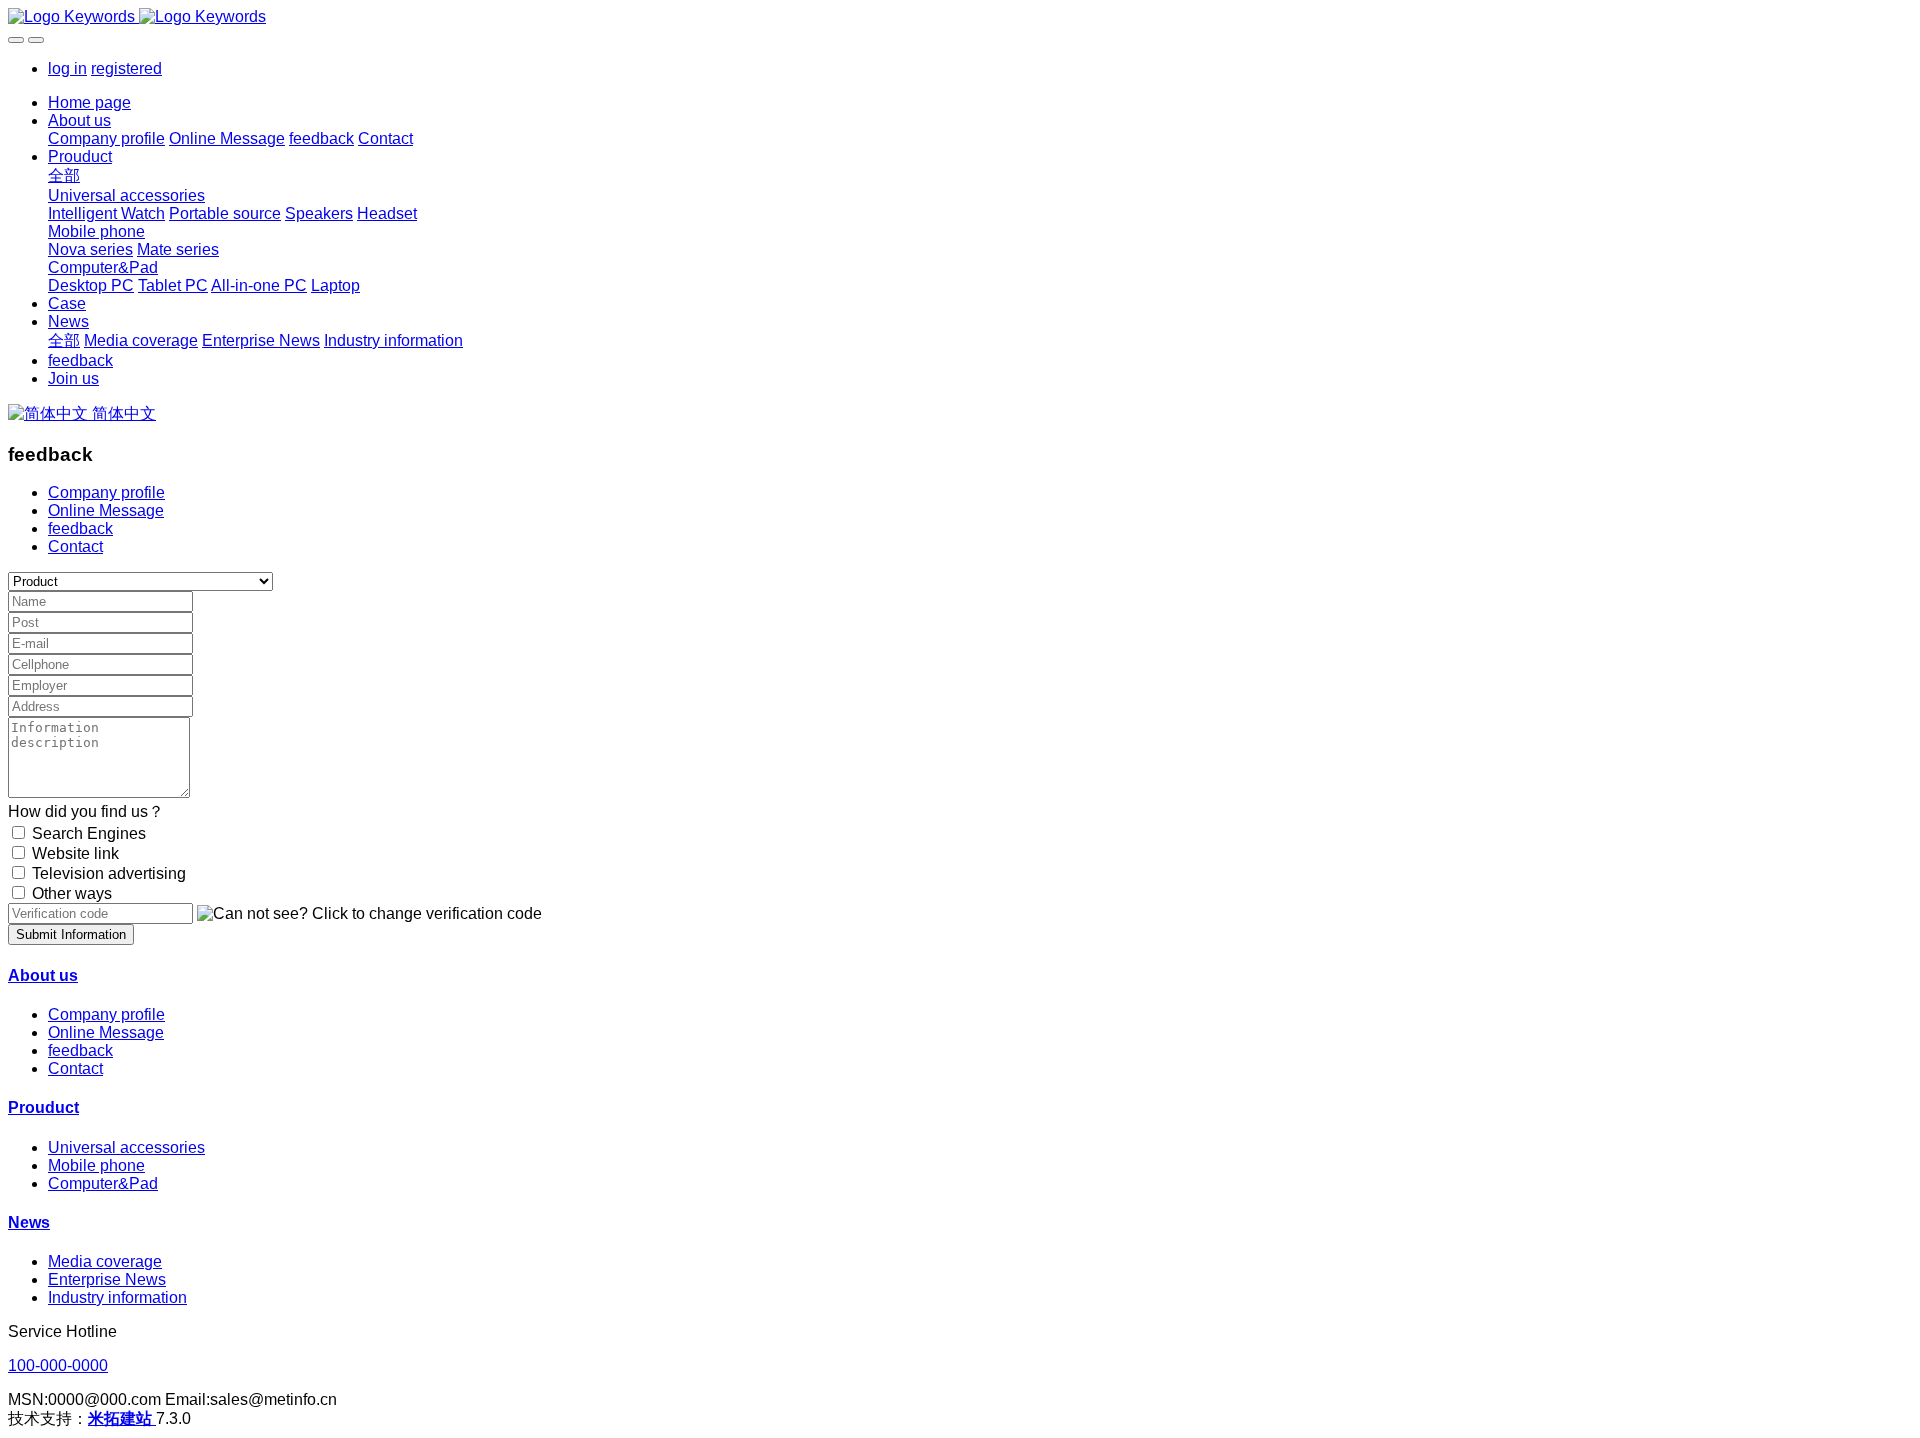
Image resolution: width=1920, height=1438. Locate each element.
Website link (75, 853)
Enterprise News (107, 1279)
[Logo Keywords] (960, 17)
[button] (369, 914)
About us (43, 975)
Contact (75, 546)
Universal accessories (126, 1147)
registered (126, 68)
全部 (64, 175)
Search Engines (89, 833)
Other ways (72, 893)
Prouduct (43, 1107)
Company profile (106, 492)
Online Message (106, 510)
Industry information (117, 1297)
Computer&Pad (103, 1183)
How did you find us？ (86, 811)
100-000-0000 (58, 1365)
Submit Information (71, 934)
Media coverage (105, 1261)
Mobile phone (96, 1165)
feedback (80, 528)
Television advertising (109, 873)
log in (67, 68)
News (29, 1222)
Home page (89, 102)
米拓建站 (122, 1418)
